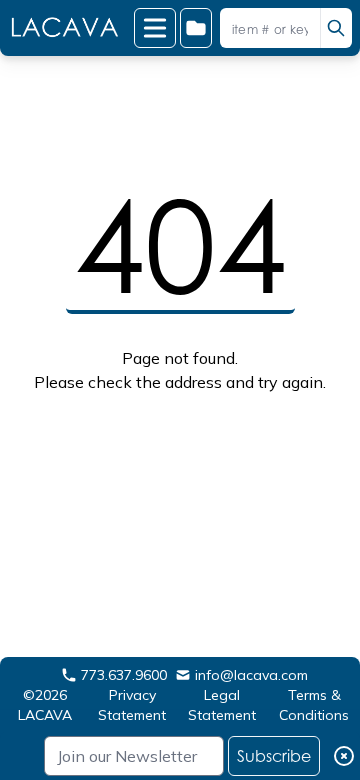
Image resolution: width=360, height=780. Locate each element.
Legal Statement (222, 705)
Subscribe (274, 756)
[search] (336, 28)
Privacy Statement (132, 705)
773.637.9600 (124, 675)
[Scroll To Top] (321, 701)
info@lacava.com (251, 675)
